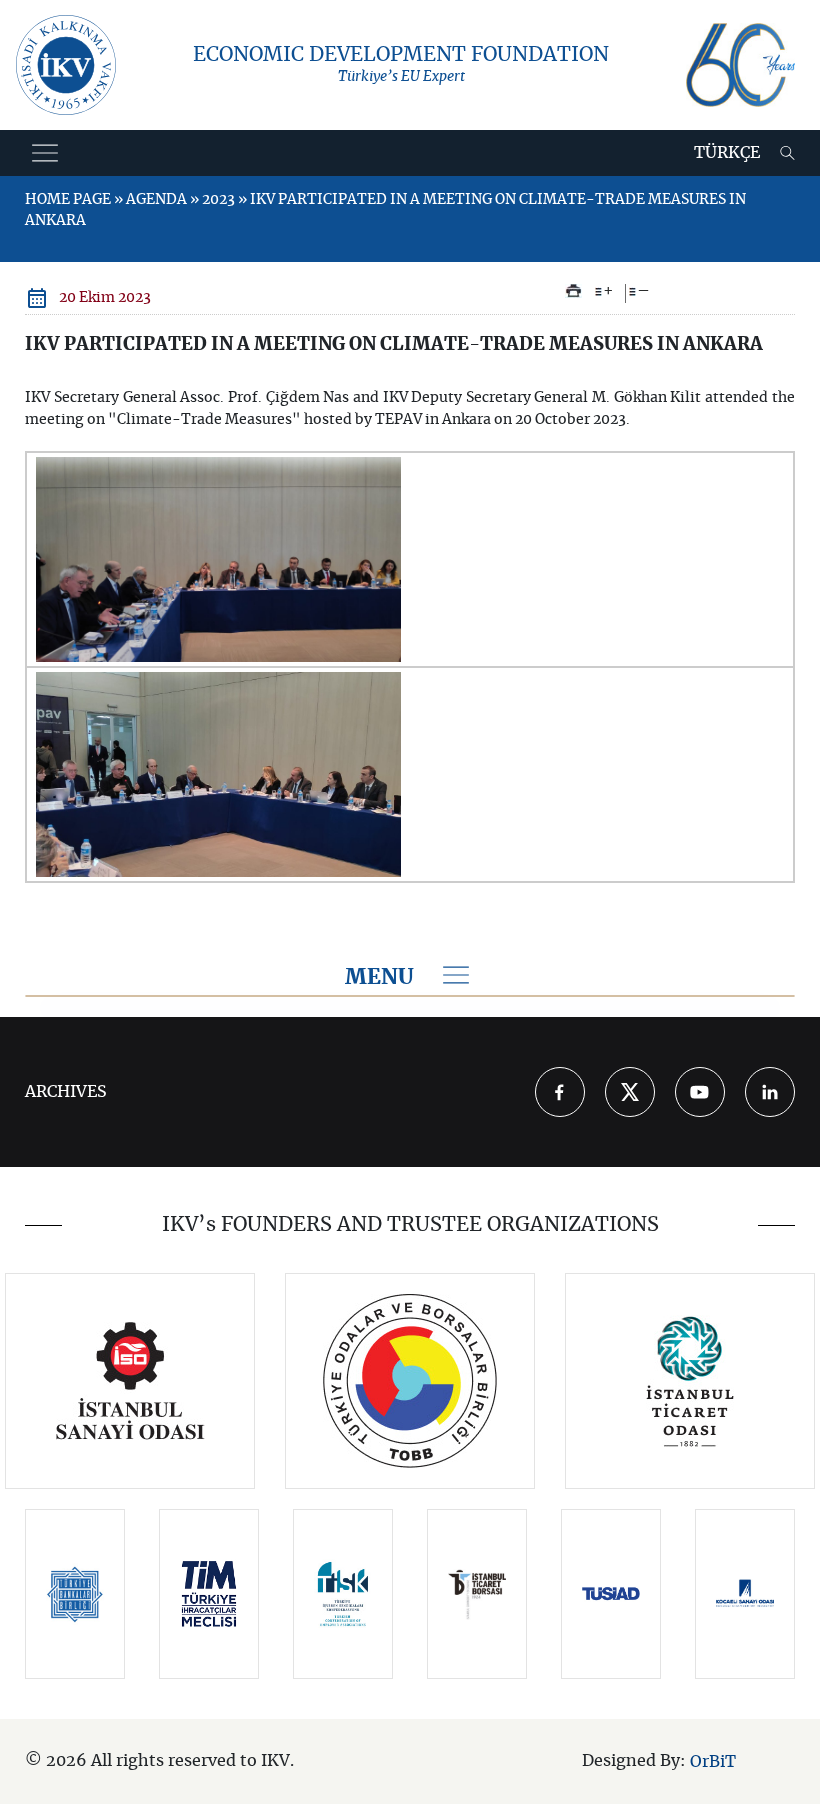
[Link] (130, 1381)
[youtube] (700, 1092)
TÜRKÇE (727, 153)
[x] (630, 1092)
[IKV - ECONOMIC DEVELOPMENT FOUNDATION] (66, 65)
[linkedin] (770, 1092)
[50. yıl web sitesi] (740, 65)
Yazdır (573, 291)
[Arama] (787, 153)
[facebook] (560, 1092)
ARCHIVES (66, 1092)
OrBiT (713, 1762)
